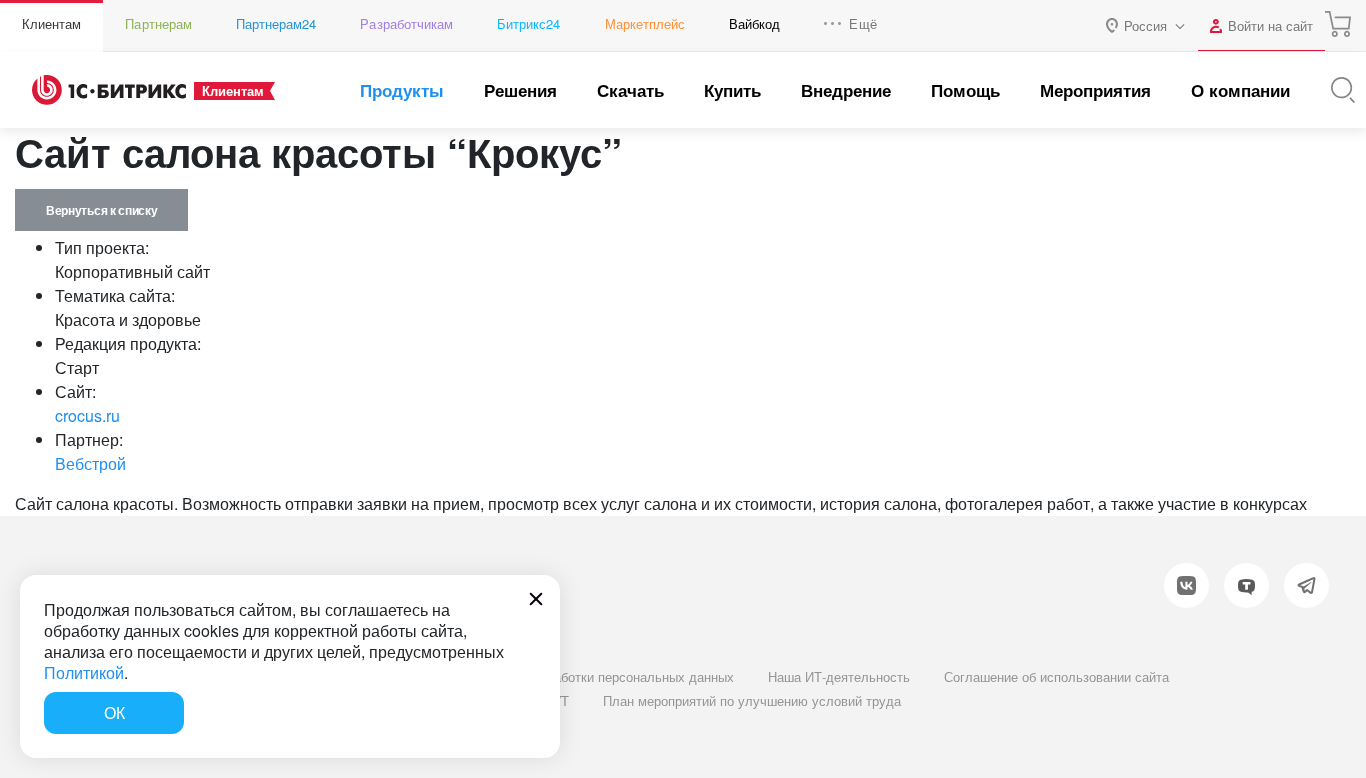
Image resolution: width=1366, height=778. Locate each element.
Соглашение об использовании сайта (1056, 676)
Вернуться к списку (101, 210)
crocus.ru (87, 415)
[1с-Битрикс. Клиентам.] (109, 90)
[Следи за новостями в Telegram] (1306, 585)
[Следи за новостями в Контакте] (1186, 585)
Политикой (84, 672)
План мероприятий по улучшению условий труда (752, 700)
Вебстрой (90, 463)
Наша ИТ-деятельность (839, 676)
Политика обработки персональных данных (603, 676)
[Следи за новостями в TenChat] (1246, 585)
